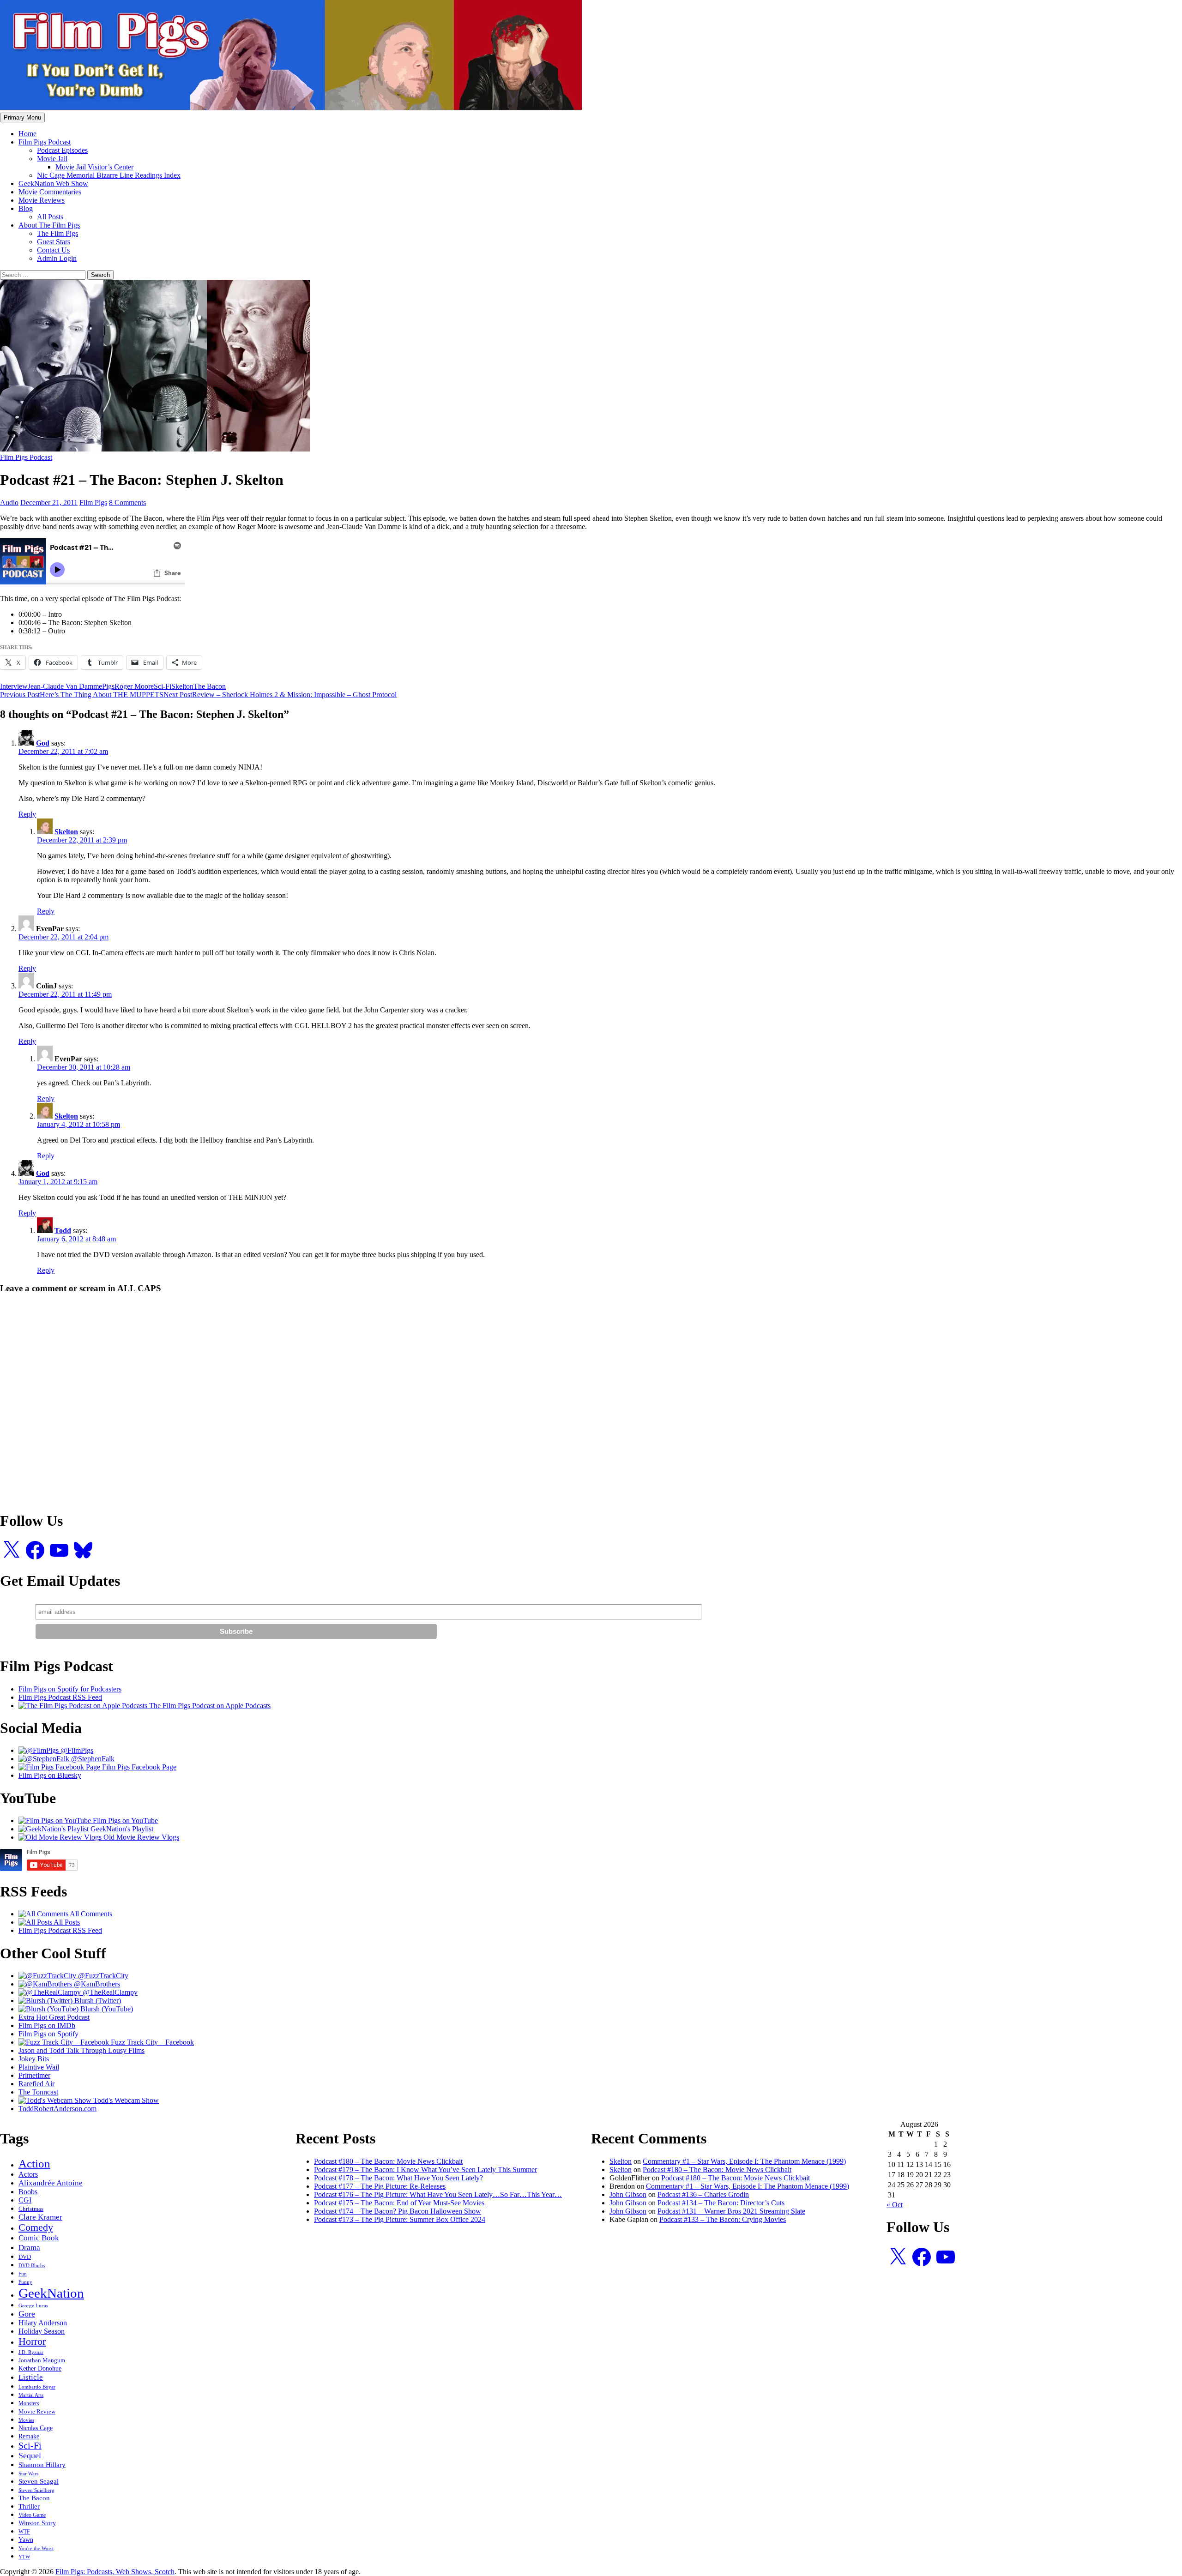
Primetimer (34, 2075)
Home (27, 134)
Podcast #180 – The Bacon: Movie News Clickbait (388, 2161)
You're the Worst (36, 2548)
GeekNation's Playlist (121, 1829)
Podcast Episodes (62, 150)
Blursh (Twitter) (97, 2001)
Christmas (31, 2209)
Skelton (182, 686)
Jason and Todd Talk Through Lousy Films (81, 2050)
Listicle (31, 2377)
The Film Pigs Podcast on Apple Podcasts (209, 1706)
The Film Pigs (57, 233)
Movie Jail (52, 159)
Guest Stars (54, 242)
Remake (29, 2436)
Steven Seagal (39, 2481)
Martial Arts (31, 2395)
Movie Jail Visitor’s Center (94, 167)
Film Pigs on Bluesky (50, 1775)
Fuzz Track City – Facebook (151, 2042)
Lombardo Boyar (37, 2387)
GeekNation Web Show (53, 184)
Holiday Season (42, 2331)
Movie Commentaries (50, 192)
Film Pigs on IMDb (47, 2025)
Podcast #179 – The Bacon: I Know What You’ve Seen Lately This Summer (425, 2170)
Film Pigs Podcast (45, 142)
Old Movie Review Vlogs (140, 1837)
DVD (25, 2257)
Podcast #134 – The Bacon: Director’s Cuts (721, 2203)
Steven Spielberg (36, 2490)
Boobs (28, 2192)
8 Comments (127, 503)
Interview (14, 686)
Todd (63, 1231)
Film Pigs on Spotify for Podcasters (70, 1689)
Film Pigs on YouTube (124, 1821)
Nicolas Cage (36, 2428)
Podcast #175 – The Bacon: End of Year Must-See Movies (399, 2203)
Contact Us (53, 250)
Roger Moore (134, 686)
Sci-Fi (163, 686)
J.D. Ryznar (31, 2352)
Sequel (30, 2456)
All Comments (90, 1914)
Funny (25, 2282)
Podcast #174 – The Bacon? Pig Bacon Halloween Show (398, 2211)
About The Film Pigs (49, 225)
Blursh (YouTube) (106, 2009)
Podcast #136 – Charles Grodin (703, 2194)
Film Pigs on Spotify (48, 2034)
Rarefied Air (36, 2084)
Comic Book (39, 2238)
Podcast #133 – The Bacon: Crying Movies (723, 2219)
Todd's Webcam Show (125, 2100)
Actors (28, 2174)
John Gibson (628, 2194)
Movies (26, 2420)
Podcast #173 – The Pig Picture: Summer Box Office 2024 (400, 2219)
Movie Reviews (42, 200)
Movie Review (37, 2412)
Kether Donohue (40, 2368)
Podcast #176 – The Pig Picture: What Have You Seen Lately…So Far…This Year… (438, 2194)
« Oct (895, 2205)
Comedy (36, 2227)
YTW (24, 2557)
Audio (9, 503)
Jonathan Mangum (42, 2360)
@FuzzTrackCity (102, 1976)
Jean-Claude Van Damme (65, 686)
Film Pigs (93, 503)
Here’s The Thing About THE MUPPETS (82, 695)
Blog (26, 208)
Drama (29, 2247)
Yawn (26, 2540)
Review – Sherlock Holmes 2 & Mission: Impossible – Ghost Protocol (280, 695)
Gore (27, 2314)
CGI (25, 2200)
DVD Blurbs (32, 2265)
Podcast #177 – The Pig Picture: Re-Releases (380, 2186)
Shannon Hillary (42, 2465)
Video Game (32, 2515)
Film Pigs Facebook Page (138, 1767)
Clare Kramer (40, 2217)
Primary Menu (22, 117)
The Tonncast (38, 2092)
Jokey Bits (34, 2059)
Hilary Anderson (43, 2323)
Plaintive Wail (39, 2067)
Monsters (29, 2403)
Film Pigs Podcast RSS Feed (60, 1697)
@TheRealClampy (109, 1992)
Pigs (108, 686)
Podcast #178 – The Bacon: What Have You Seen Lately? (398, 2178)
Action (34, 2164)
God (43, 743)
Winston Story (37, 2523)
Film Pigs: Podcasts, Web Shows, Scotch (115, 2572)
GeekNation (51, 2293)
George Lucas (33, 2306)
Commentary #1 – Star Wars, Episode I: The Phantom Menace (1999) (744, 2161)
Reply (27, 814)
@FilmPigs (76, 1750)
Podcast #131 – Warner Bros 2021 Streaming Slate (731, 2211)
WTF (24, 2532)
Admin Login (57, 258)
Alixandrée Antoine (51, 2183)
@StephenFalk (92, 1759)
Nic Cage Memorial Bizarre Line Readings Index (109, 175)
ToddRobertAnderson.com (57, 2109)
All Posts (50, 217)
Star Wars (28, 2474)
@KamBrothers (96, 1984)
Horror (32, 2341)
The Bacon (210, 686)
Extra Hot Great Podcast (54, 2017)
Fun (23, 2274)
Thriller (29, 2506)
